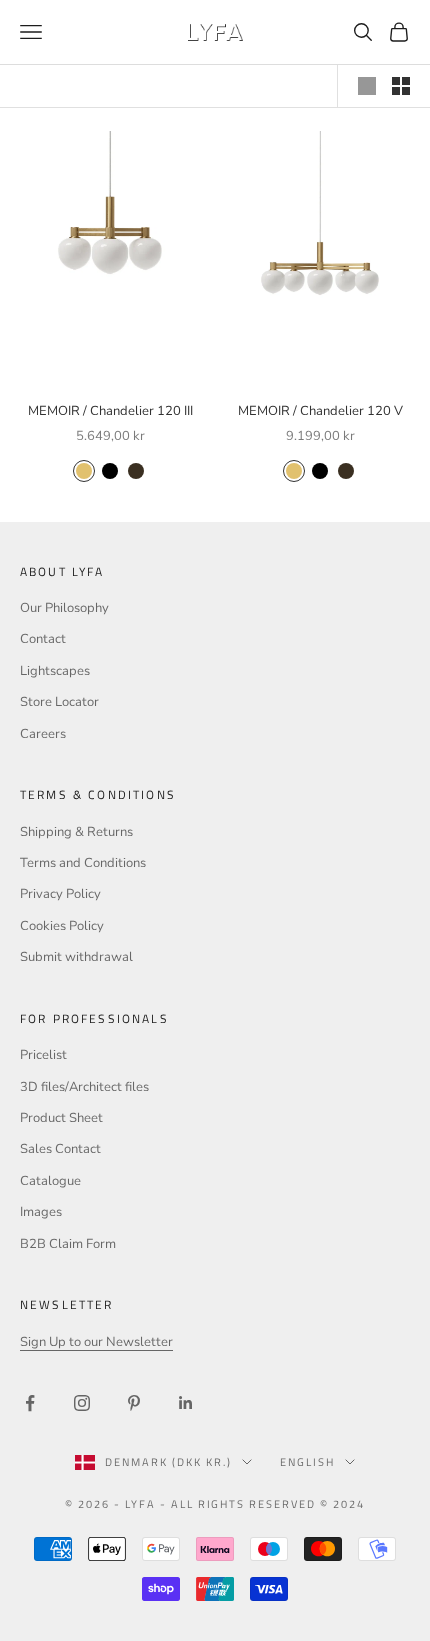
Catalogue (50, 1181)
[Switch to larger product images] (367, 86)
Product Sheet (61, 1118)
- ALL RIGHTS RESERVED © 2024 (262, 1504)
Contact (43, 639)
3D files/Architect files (84, 1087)
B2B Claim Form (68, 1244)
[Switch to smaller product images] (401, 86)
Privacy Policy (60, 894)
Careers (43, 734)
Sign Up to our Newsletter (96, 1342)
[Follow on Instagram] (82, 1403)
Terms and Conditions (83, 863)
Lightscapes (55, 671)
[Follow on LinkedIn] (186, 1403)
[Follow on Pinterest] (134, 1403)
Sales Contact (60, 1149)
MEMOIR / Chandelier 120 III (110, 411)
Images (41, 1212)
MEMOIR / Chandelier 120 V (320, 411)
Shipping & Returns (76, 832)
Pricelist (43, 1055)
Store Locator (59, 702)
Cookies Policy (62, 926)
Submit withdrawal (76, 957)
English (307, 1462)
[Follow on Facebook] (30, 1403)
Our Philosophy (64, 608)
